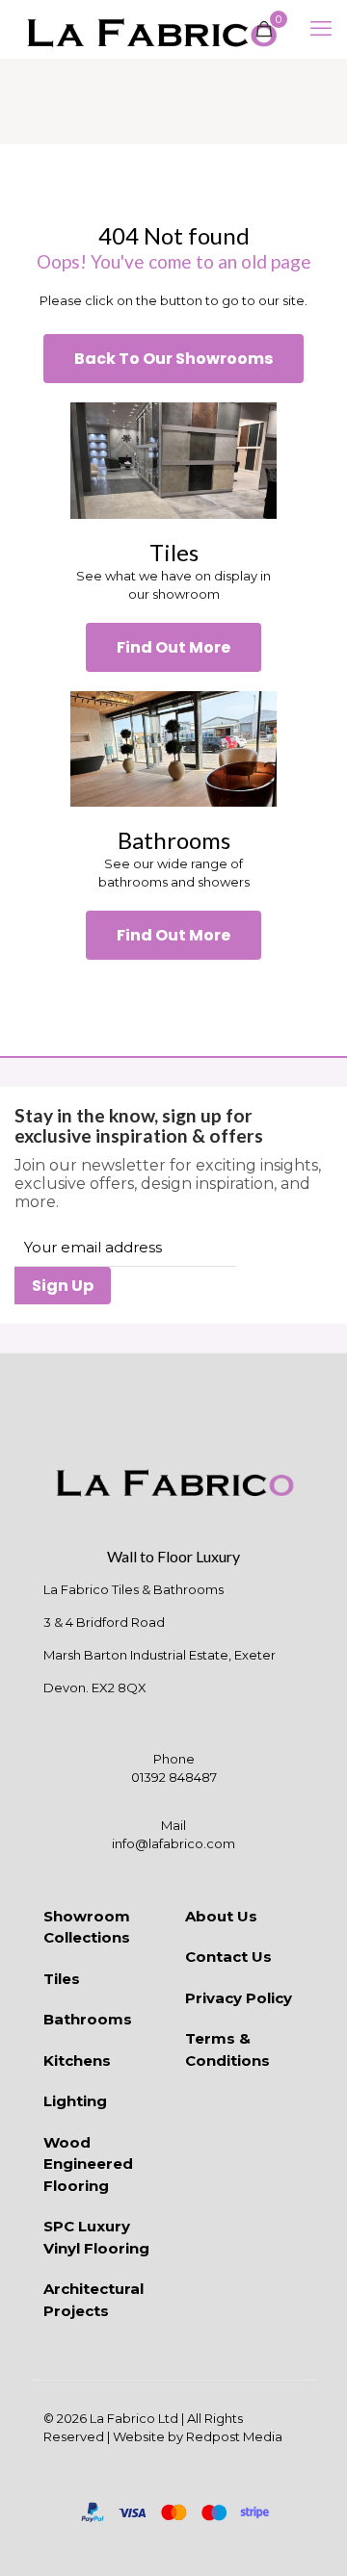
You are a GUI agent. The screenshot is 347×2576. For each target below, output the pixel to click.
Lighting (75, 2101)
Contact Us (228, 1957)
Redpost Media (234, 2436)
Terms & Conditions (227, 2049)
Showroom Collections (87, 1927)
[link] (173, 460)
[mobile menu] (321, 29)
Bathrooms (88, 2019)
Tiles (62, 1979)
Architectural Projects (93, 2300)
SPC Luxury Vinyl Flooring (96, 2237)
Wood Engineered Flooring (88, 2164)
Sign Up (63, 1286)
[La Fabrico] (151, 29)
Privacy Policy (239, 1998)
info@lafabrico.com (173, 1843)
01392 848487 (174, 1777)
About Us (221, 1916)
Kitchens (77, 2061)
